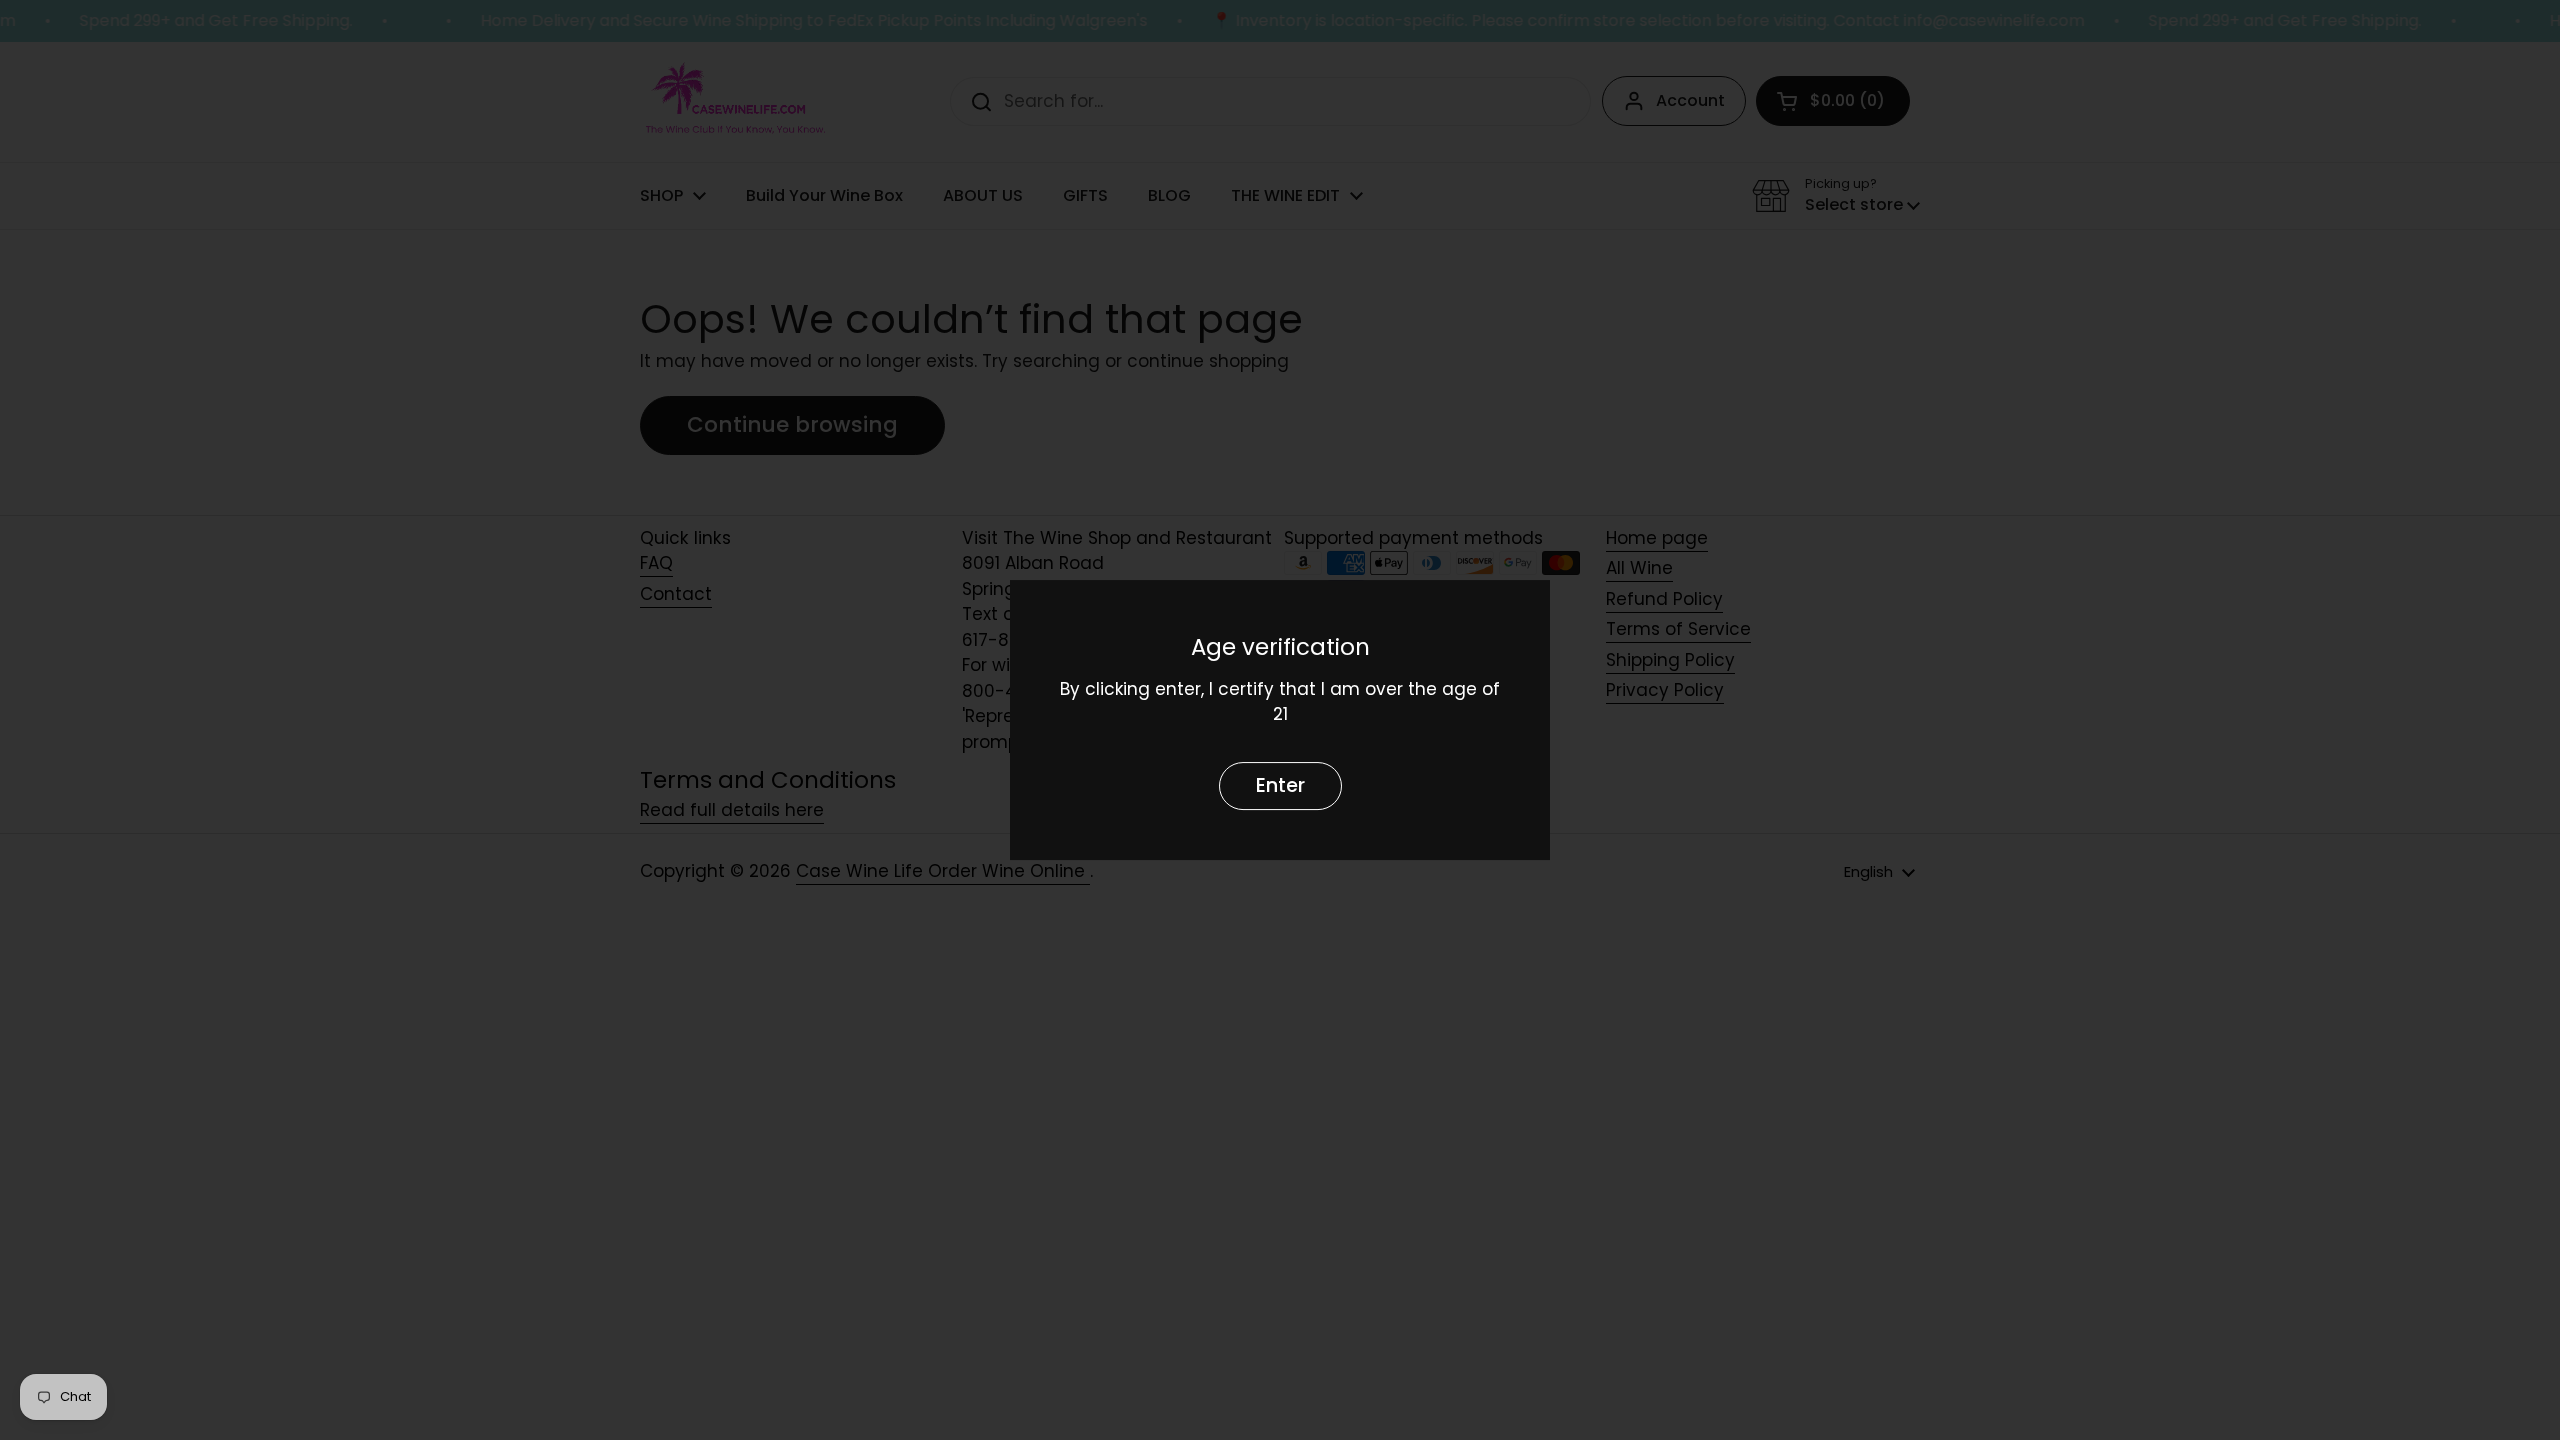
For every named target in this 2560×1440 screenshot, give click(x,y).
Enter (1280, 785)
